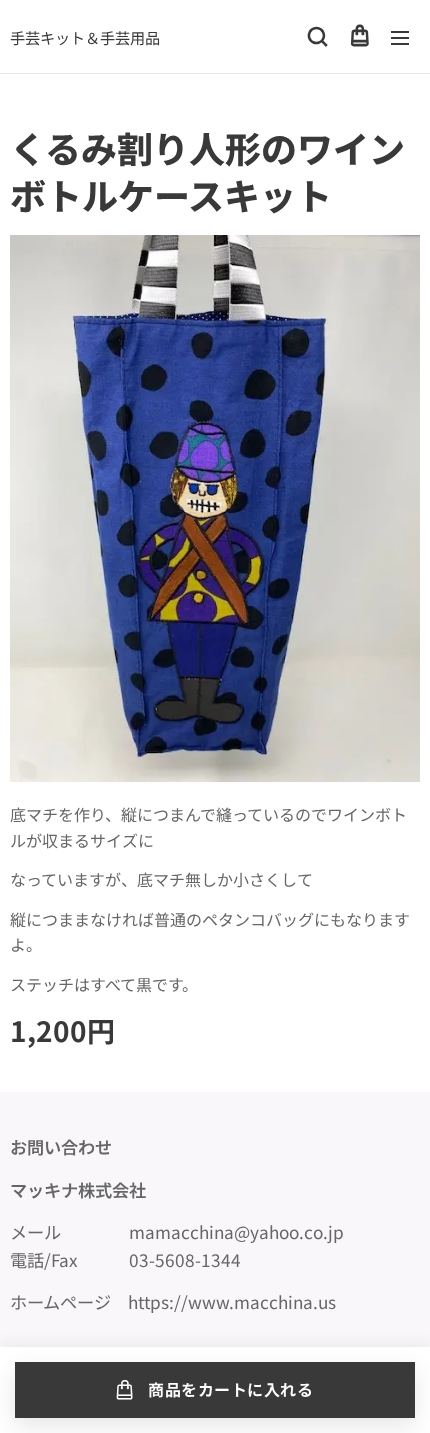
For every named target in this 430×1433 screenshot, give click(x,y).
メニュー (400, 37)
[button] (317, 37)
